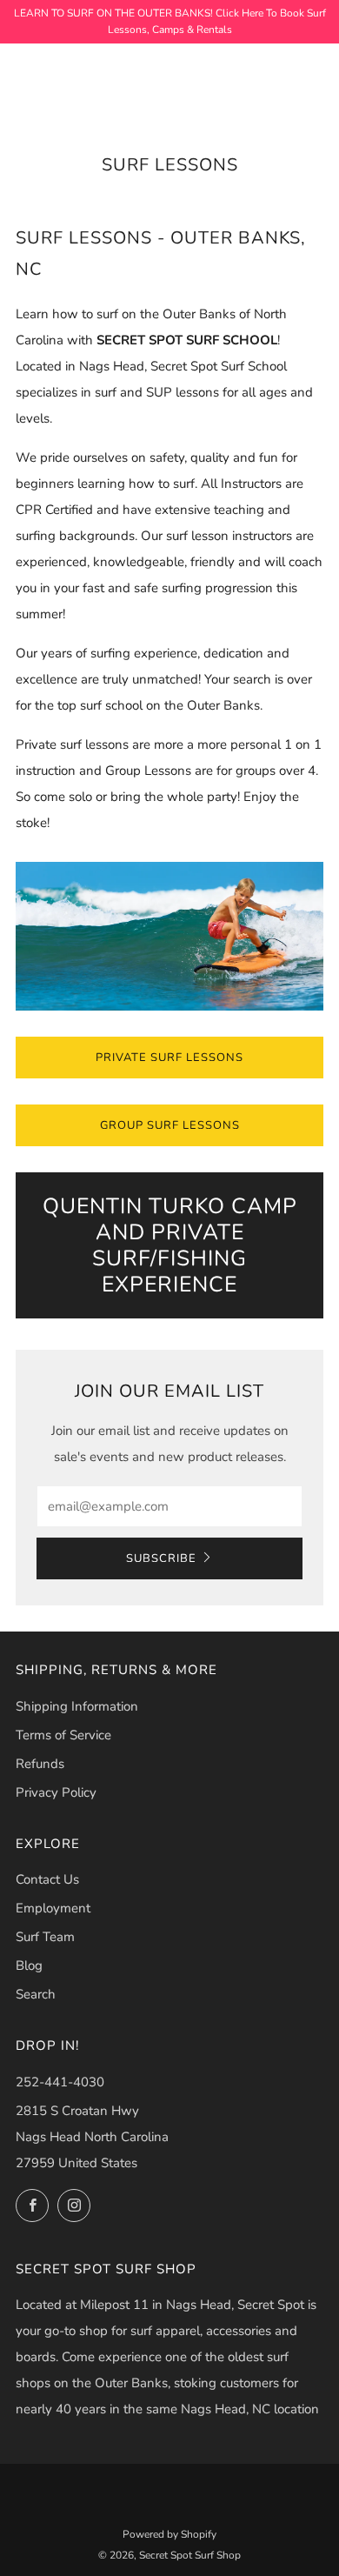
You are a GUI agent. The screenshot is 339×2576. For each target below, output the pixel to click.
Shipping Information (77, 1706)
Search (36, 1994)
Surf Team (45, 1937)
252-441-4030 (60, 2082)
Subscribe (161, 1558)
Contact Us (47, 1879)
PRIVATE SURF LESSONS (169, 1058)
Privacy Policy (56, 1792)
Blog (29, 1965)
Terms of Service (63, 1735)
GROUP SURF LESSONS (170, 1125)
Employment (53, 1908)
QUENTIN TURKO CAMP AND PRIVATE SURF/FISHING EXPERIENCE (170, 1245)
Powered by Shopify (169, 2534)
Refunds (40, 1764)
